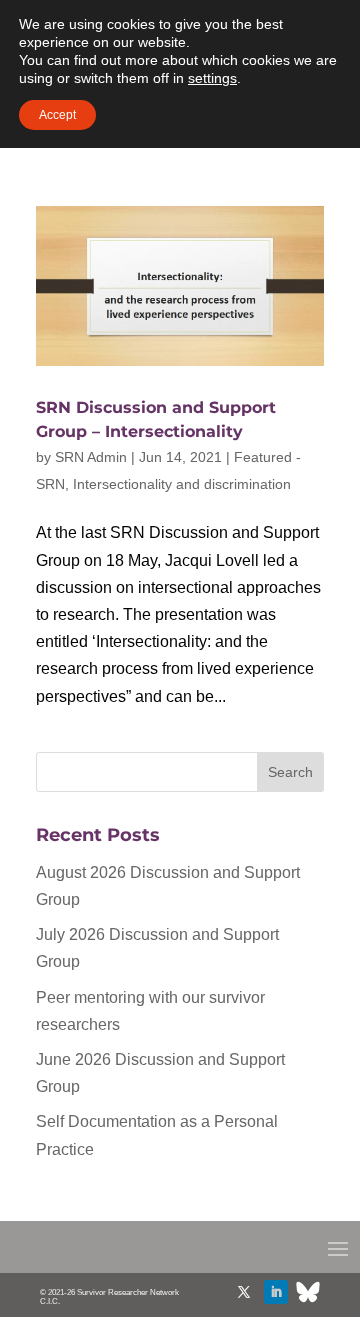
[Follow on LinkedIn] (276, 1292)
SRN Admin (91, 457)
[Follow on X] (244, 1292)
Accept (57, 115)
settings (212, 78)
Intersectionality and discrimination (182, 484)
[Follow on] (308, 1292)
